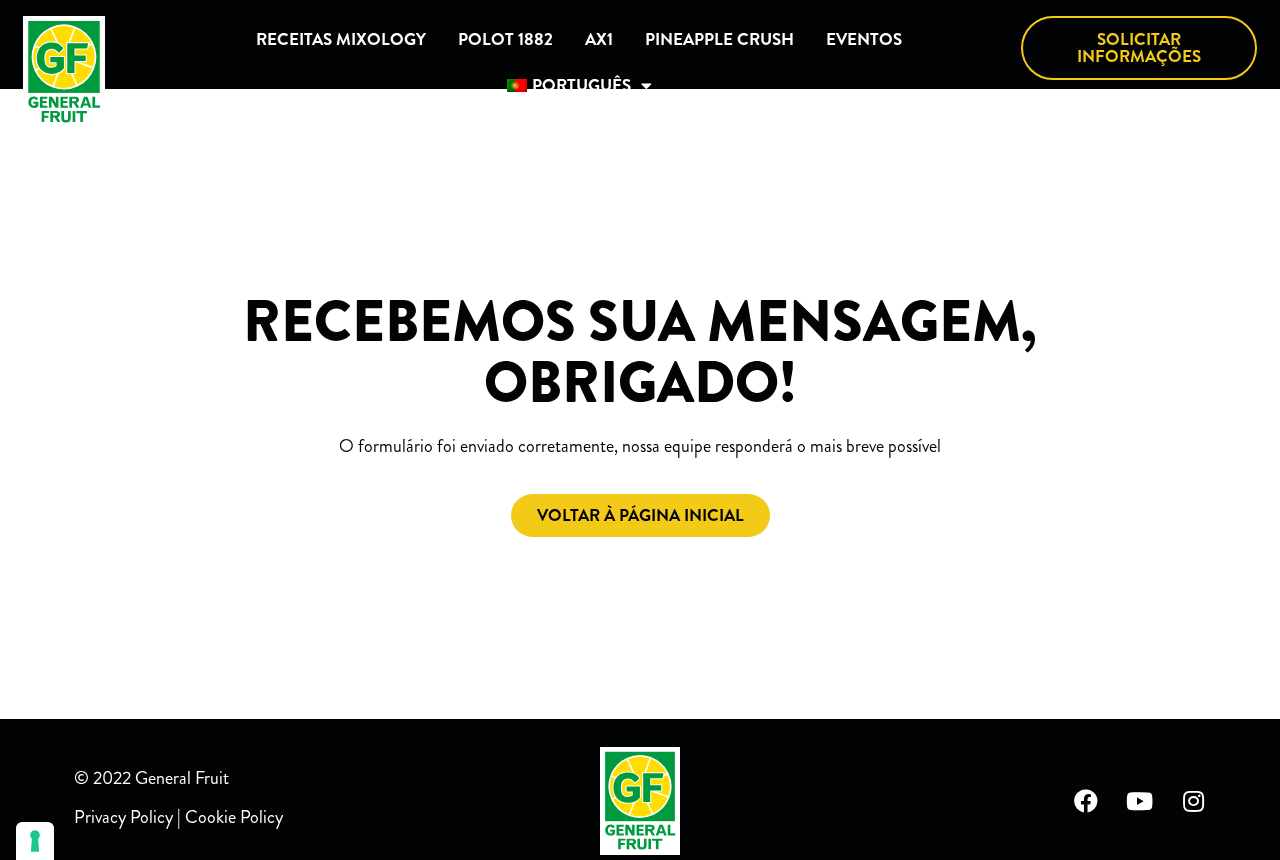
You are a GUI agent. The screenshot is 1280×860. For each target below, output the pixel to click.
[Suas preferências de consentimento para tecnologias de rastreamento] (35, 841)
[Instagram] (1194, 801)
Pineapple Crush (719, 39)
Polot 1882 (505, 39)
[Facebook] (1086, 801)
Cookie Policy (234, 817)
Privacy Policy (123, 817)
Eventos (864, 39)
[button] (1139, 48)
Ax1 (599, 39)
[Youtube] (1140, 801)
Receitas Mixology (341, 39)
